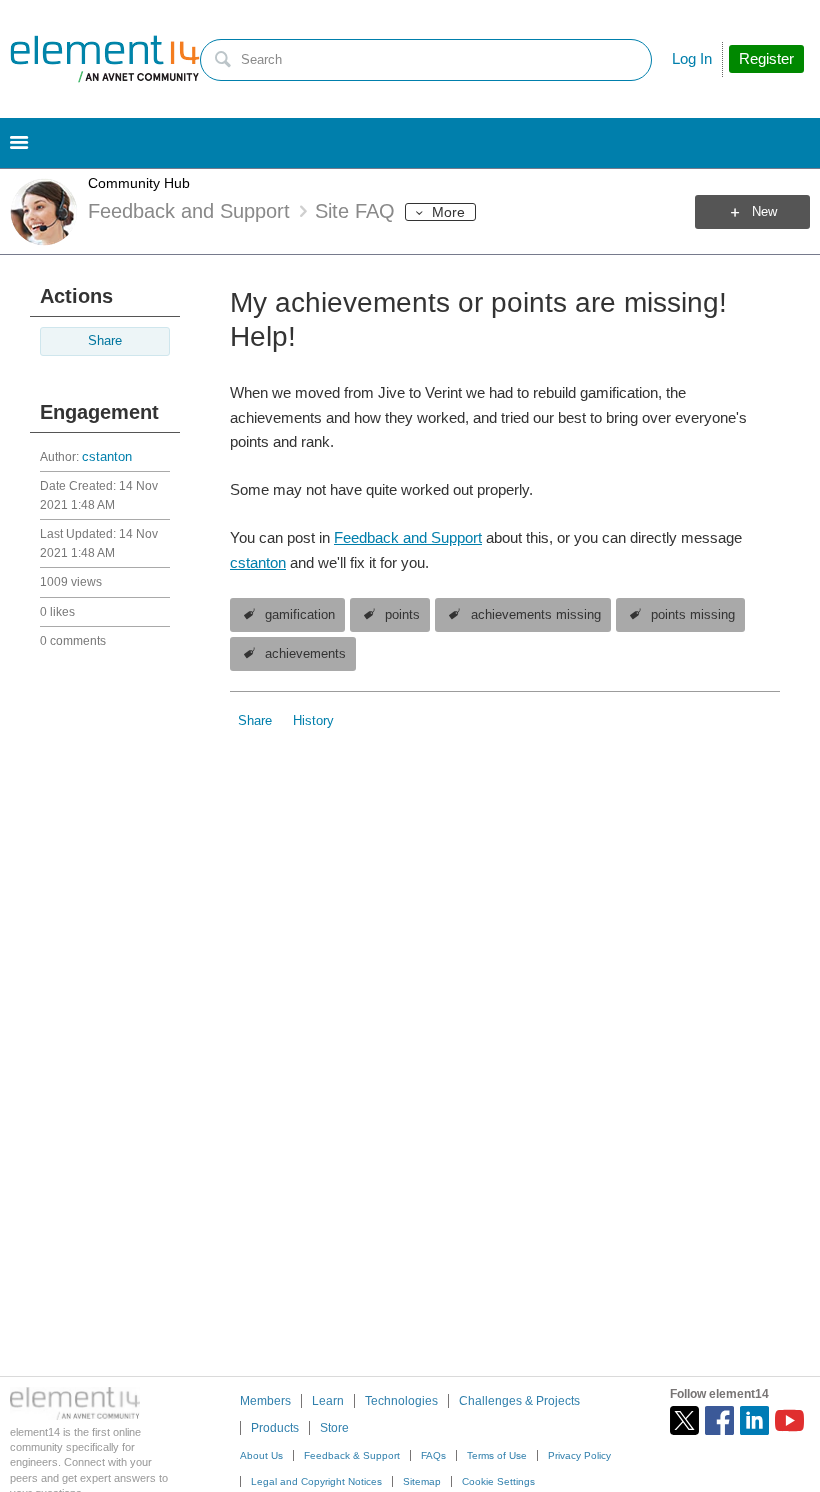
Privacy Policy (579, 1455)
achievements (305, 654)
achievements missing (536, 615)
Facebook (719, 1420)
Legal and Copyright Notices (316, 1481)
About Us (261, 1455)
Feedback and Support (408, 537)
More (448, 212)
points (402, 615)
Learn (328, 1401)
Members (265, 1401)
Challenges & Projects (519, 1401)
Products (275, 1428)
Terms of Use (497, 1455)
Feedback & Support (352, 1455)
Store (334, 1428)
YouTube (789, 1420)
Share (105, 341)
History (313, 721)
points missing (693, 615)
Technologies (401, 1401)
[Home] (105, 59)
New (764, 212)
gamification (300, 615)
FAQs (433, 1455)
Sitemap (422, 1481)
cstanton (107, 457)
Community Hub (139, 183)
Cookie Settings (498, 1481)
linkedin (754, 1420)
